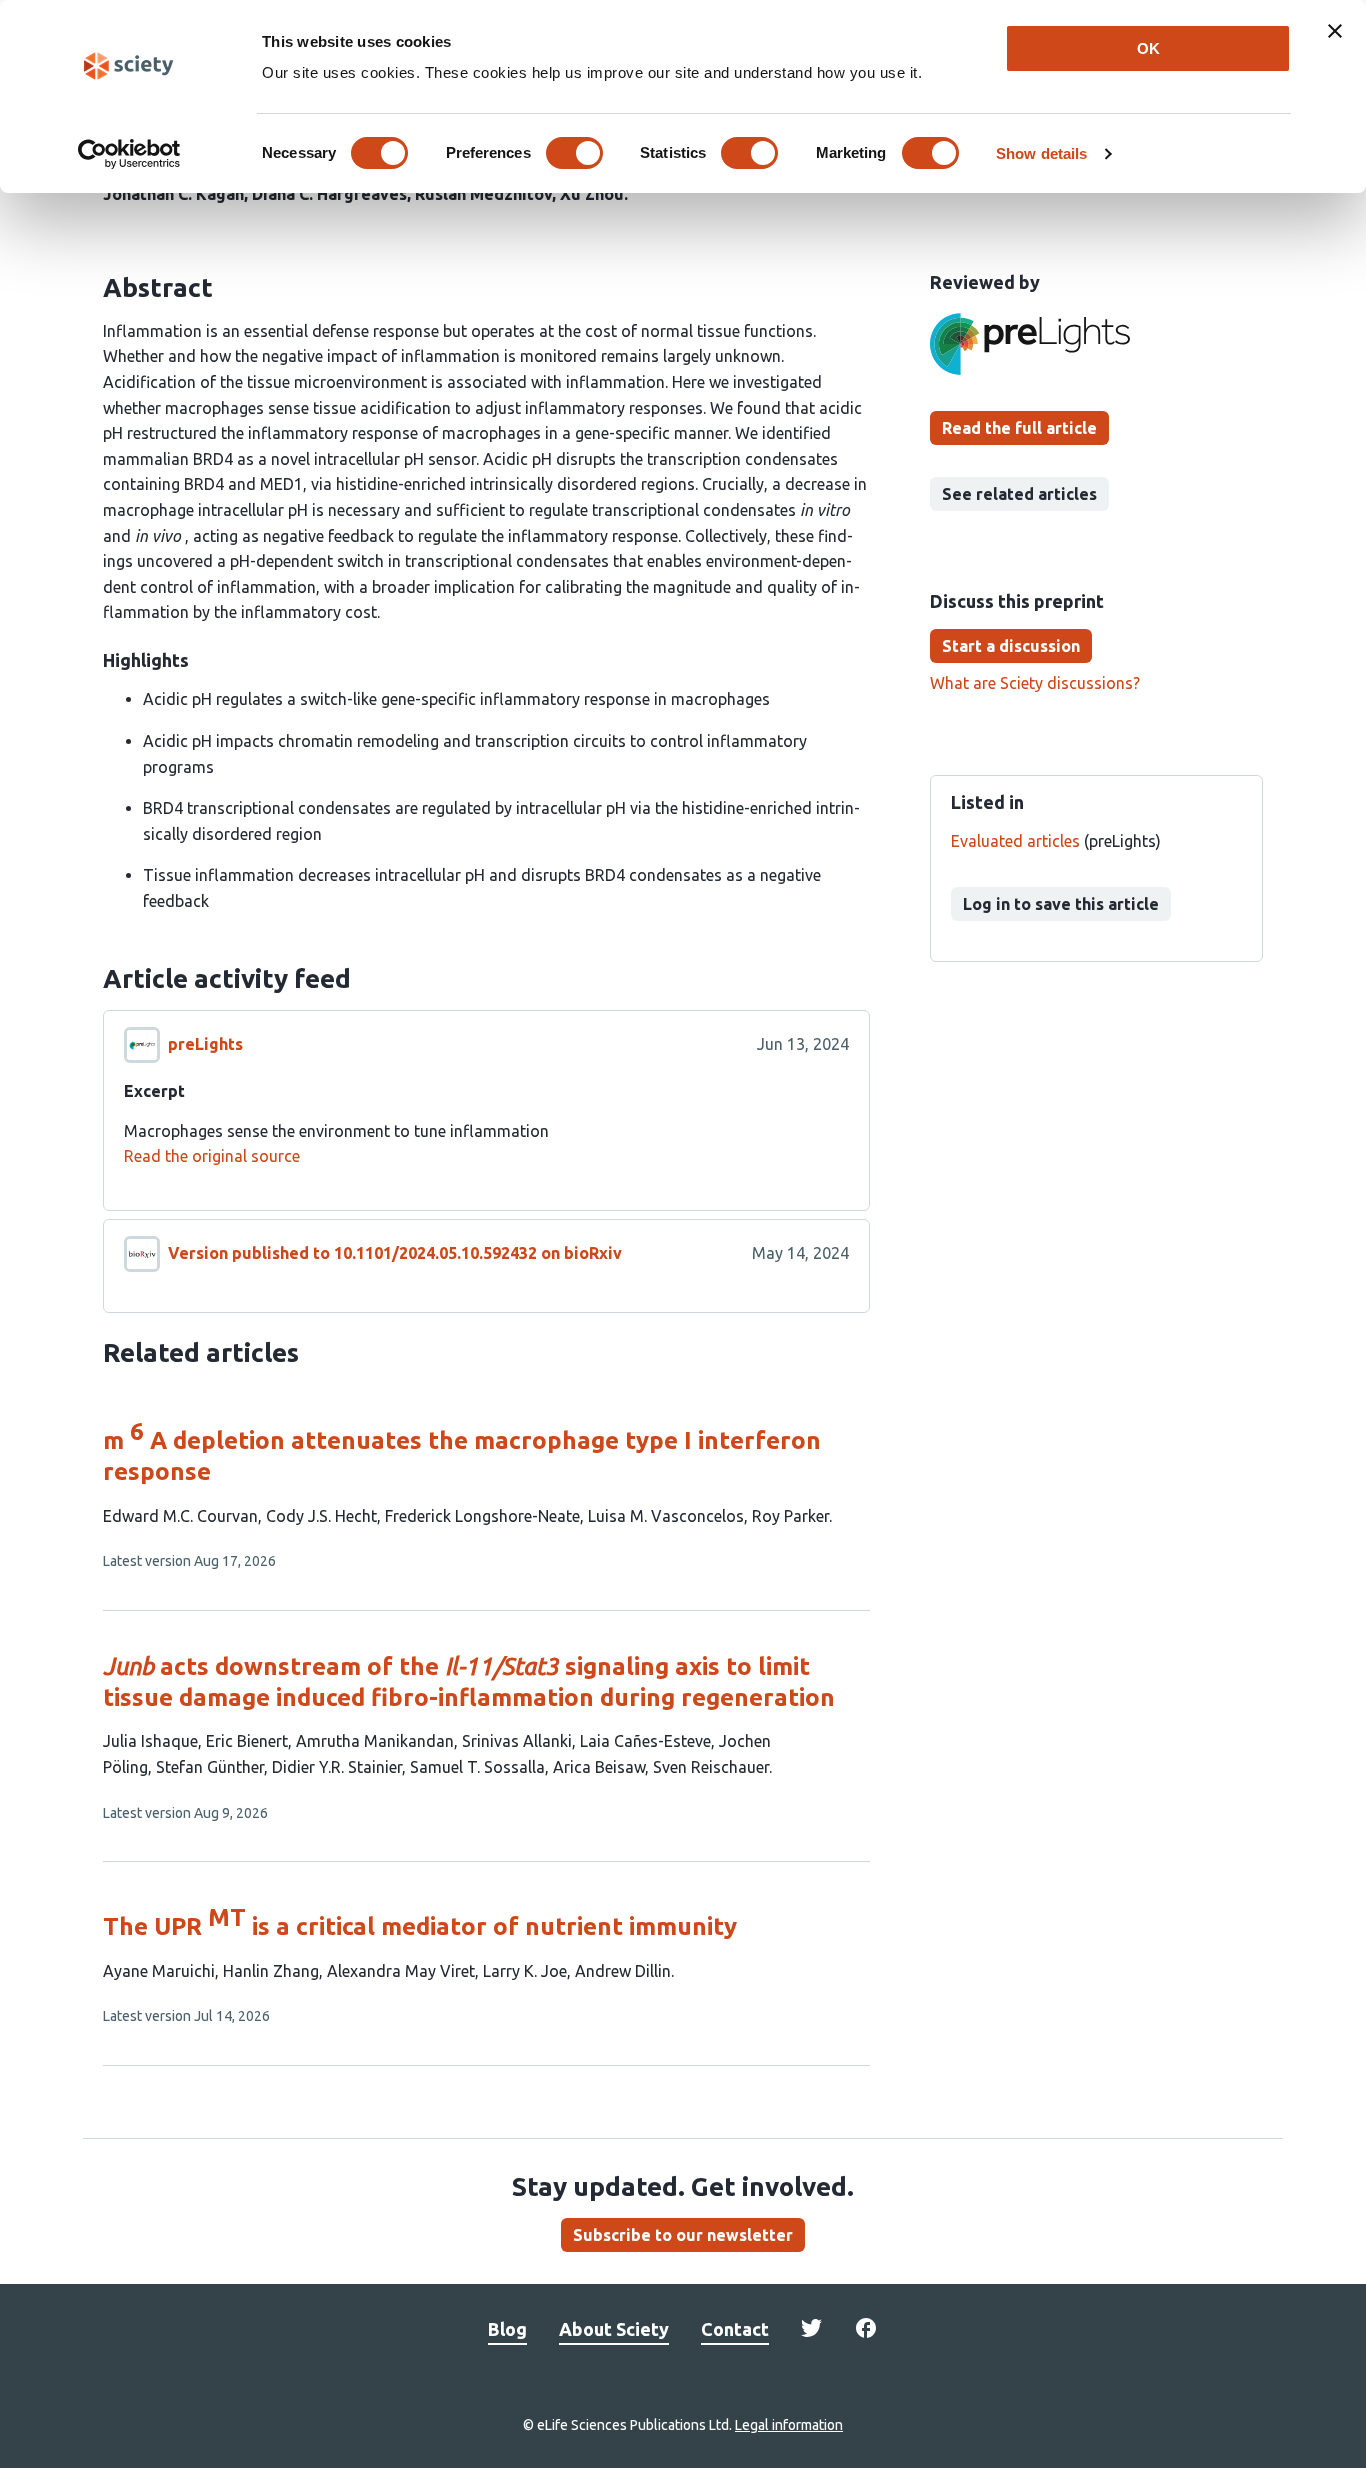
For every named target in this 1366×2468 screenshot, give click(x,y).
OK (1148, 48)
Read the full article (1019, 428)
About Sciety (614, 2329)
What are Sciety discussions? (1035, 683)
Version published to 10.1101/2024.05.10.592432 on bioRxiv (395, 1253)
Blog (507, 2329)
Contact (735, 2329)
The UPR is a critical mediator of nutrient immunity (420, 1926)
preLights (205, 1044)
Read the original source (212, 1156)
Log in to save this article (1061, 904)
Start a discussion (1011, 646)
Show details (1041, 153)
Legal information (789, 2425)
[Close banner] (1335, 31)
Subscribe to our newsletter (683, 2235)
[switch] (574, 153)
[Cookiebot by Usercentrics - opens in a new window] (129, 154)
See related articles (1019, 494)
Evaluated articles (1015, 841)
